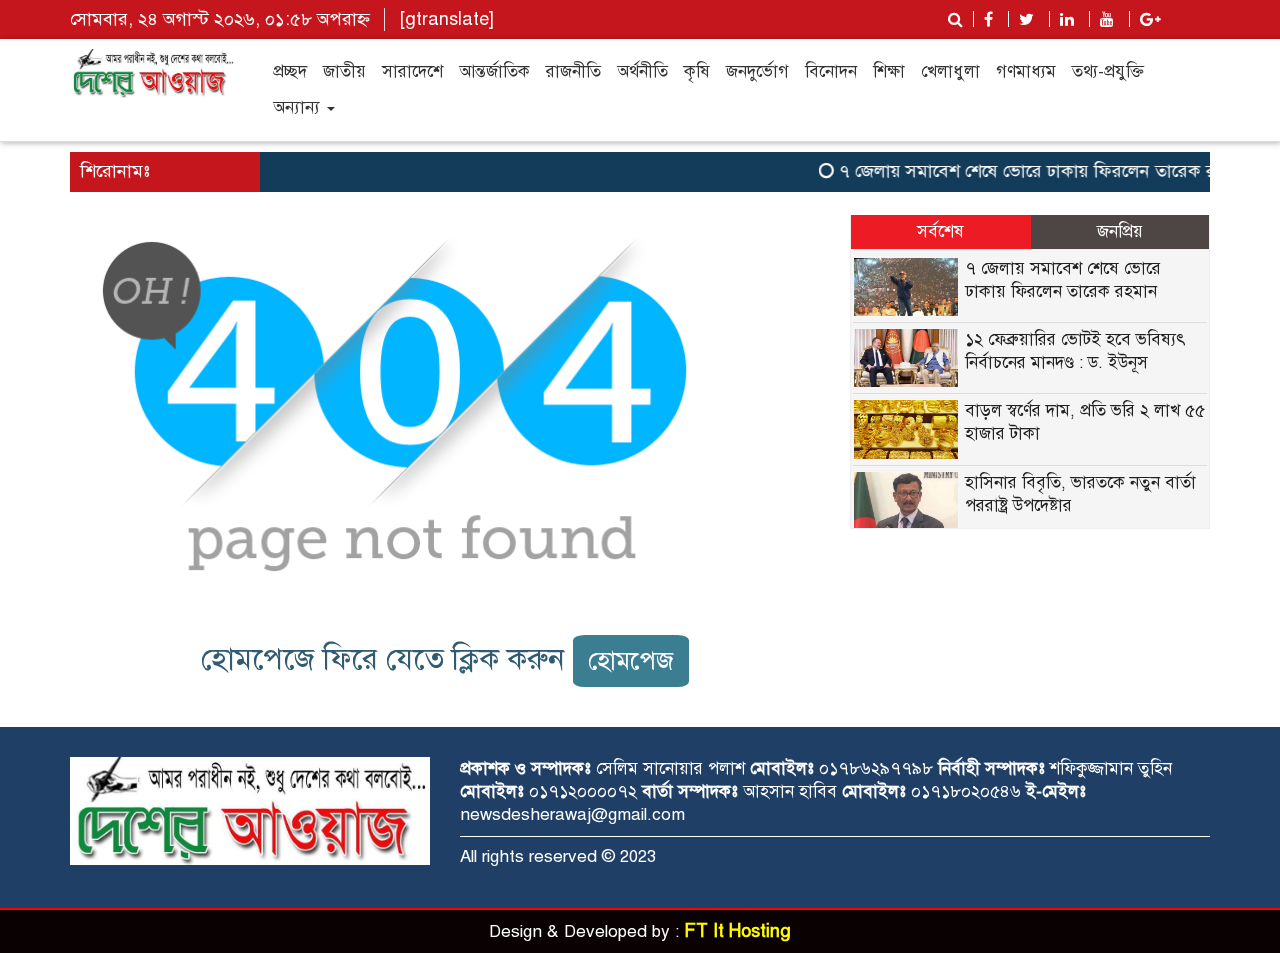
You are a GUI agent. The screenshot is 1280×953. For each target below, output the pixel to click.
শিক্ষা (889, 71)
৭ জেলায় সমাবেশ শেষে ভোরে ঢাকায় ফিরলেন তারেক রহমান (1034, 171)
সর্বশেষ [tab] (940, 231)
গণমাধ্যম (1026, 71)
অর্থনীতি (642, 71)
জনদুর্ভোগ (757, 71)
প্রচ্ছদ (290, 71)
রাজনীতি (573, 71)
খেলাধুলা (950, 71)
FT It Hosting (737, 931)
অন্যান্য (299, 107)
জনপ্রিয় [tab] (1120, 231)
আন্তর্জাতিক (494, 71)
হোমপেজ (631, 660)
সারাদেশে (412, 71)
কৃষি (697, 71)
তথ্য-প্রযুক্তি (1108, 71)
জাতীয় (344, 71)
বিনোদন (831, 71)
